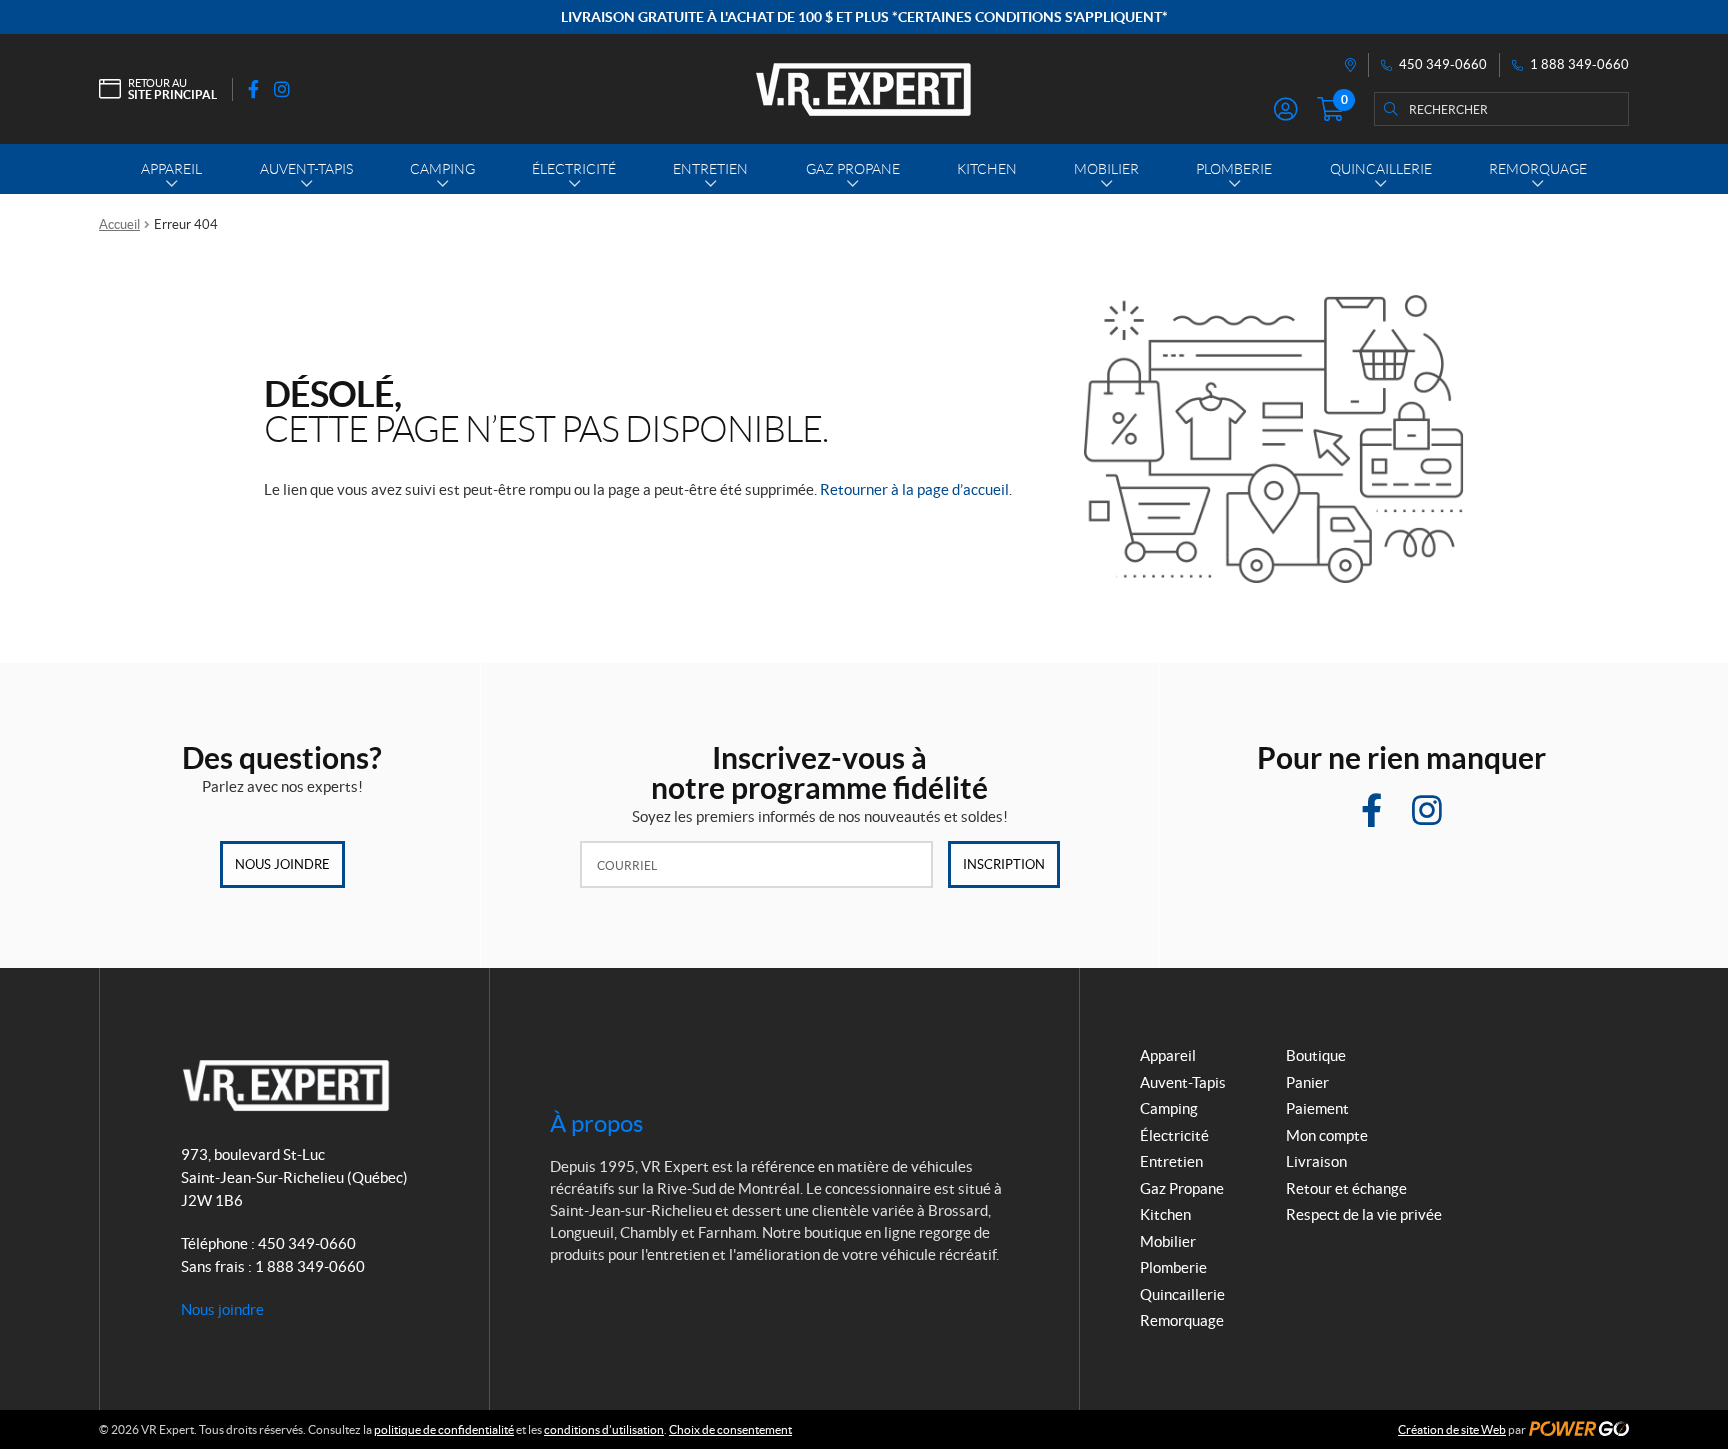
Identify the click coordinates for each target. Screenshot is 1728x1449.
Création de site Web (1452, 1429)
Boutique (1316, 1055)
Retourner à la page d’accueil (914, 489)
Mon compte (1327, 1135)
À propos (596, 1123)
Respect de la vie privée (1364, 1214)
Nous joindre (282, 864)
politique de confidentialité (444, 1429)
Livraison (1316, 1161)
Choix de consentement (730, 1429)
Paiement (1317, 1108)
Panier (1307, 1082)
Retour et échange (1346, 1188)
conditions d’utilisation (604, 1429)
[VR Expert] (863, 89)
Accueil (119, 224)
